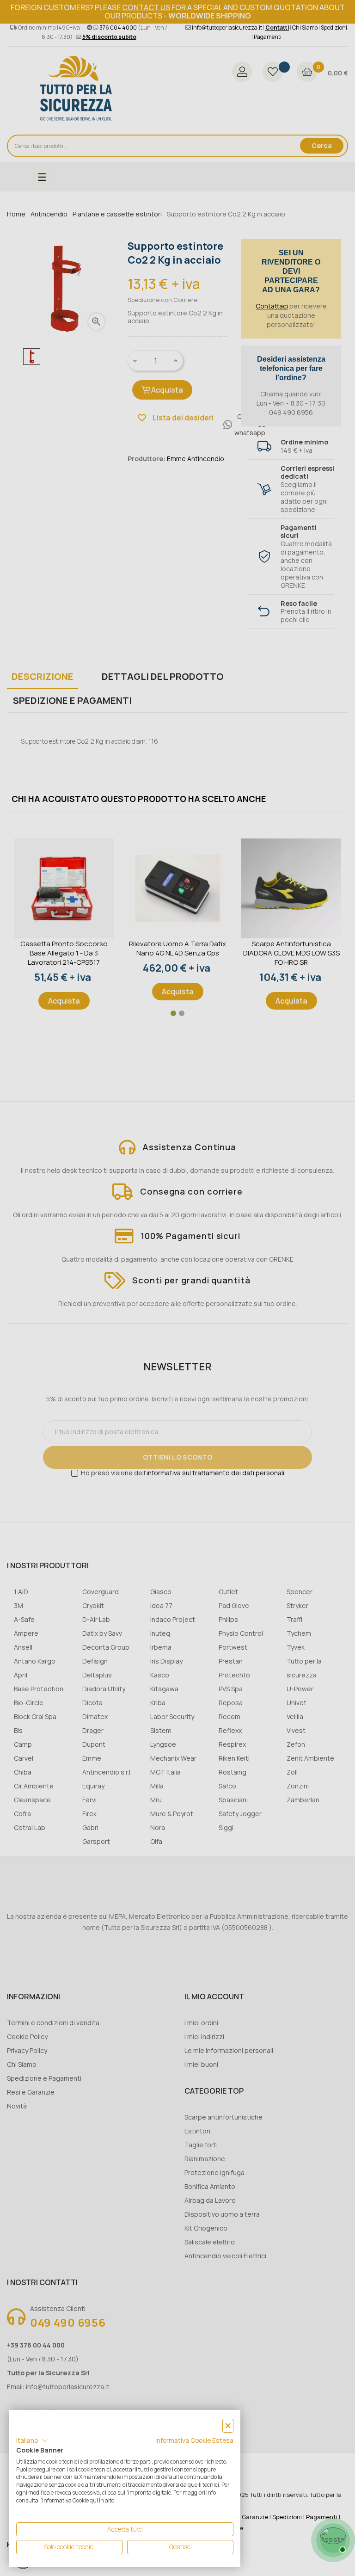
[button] (32, 2440)
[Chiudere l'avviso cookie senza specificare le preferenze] (228, 2426)
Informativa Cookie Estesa (194, 2440)
